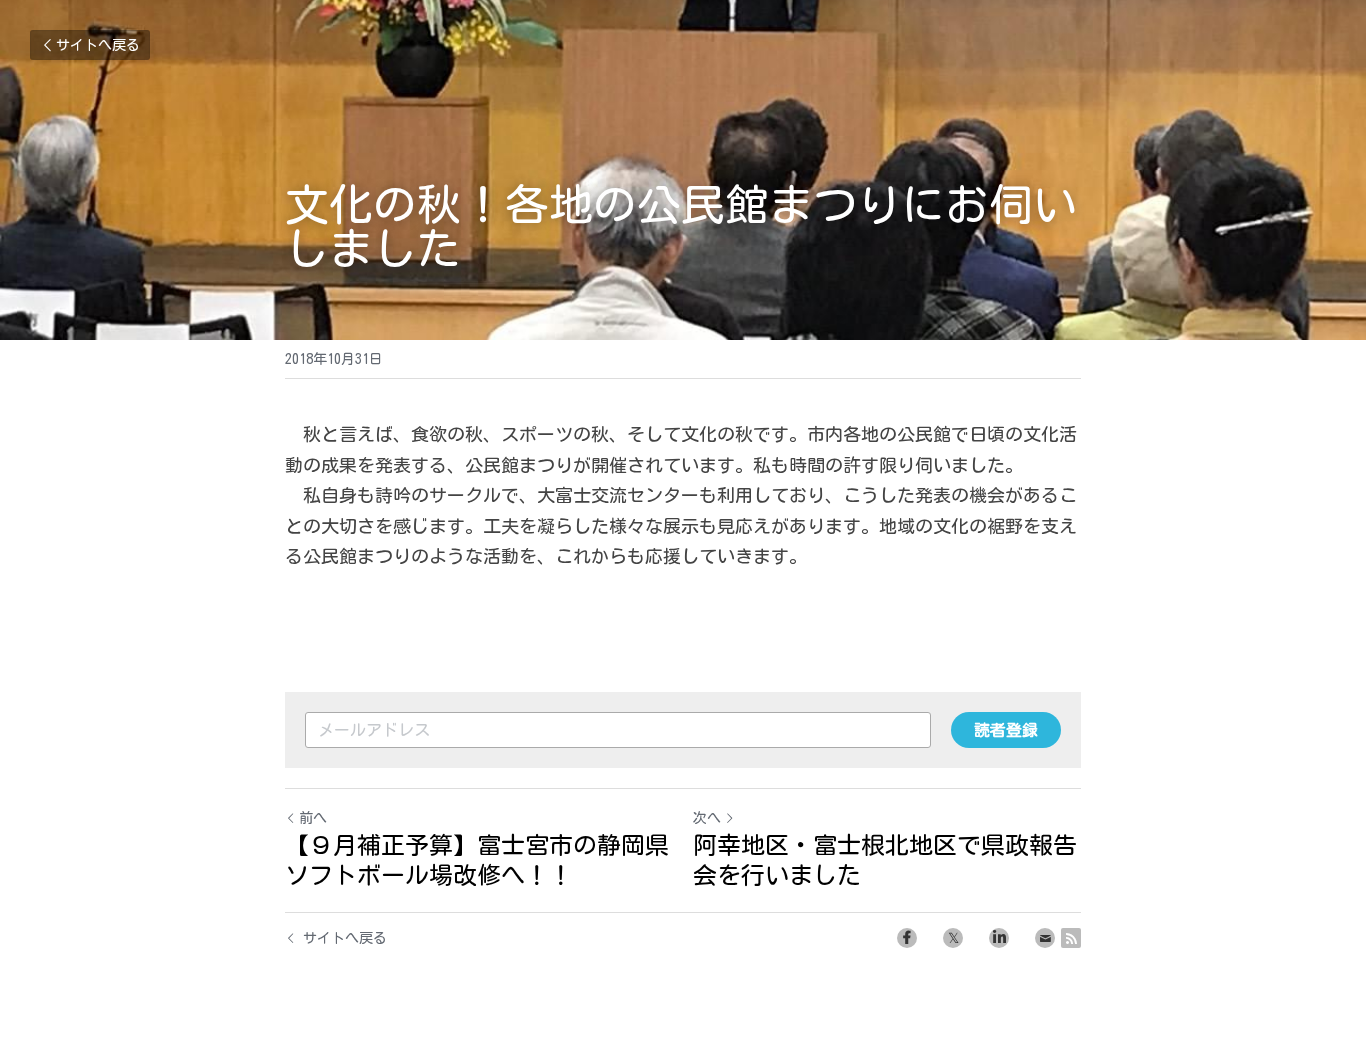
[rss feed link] (1071, 938)
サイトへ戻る (98, 45)
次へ (707, 818)
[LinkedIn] (999, 938)
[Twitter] (953, 938)
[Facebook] (907, 938)
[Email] (1045, 938)
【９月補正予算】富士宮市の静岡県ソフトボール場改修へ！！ (477, 860)
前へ (313, 818)
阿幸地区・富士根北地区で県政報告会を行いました (885, 860)
